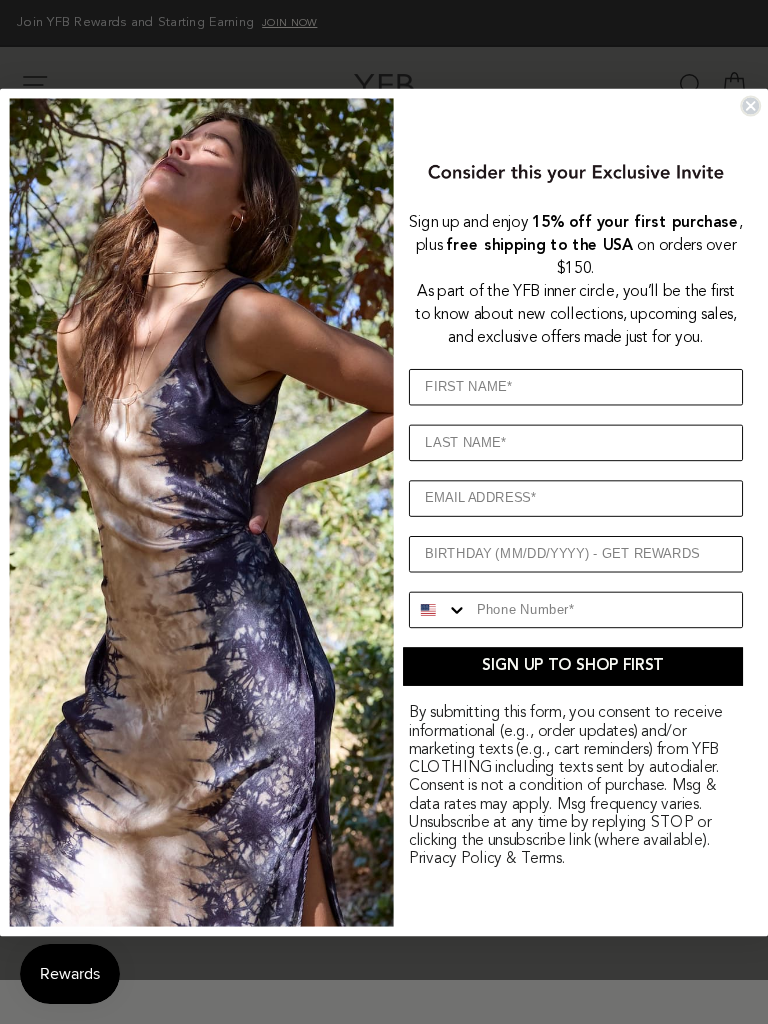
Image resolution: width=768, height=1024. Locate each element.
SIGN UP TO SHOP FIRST (572, 665)
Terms (541, 858)
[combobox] (439, 609)
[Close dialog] (750, 105)
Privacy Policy (455, 858)
